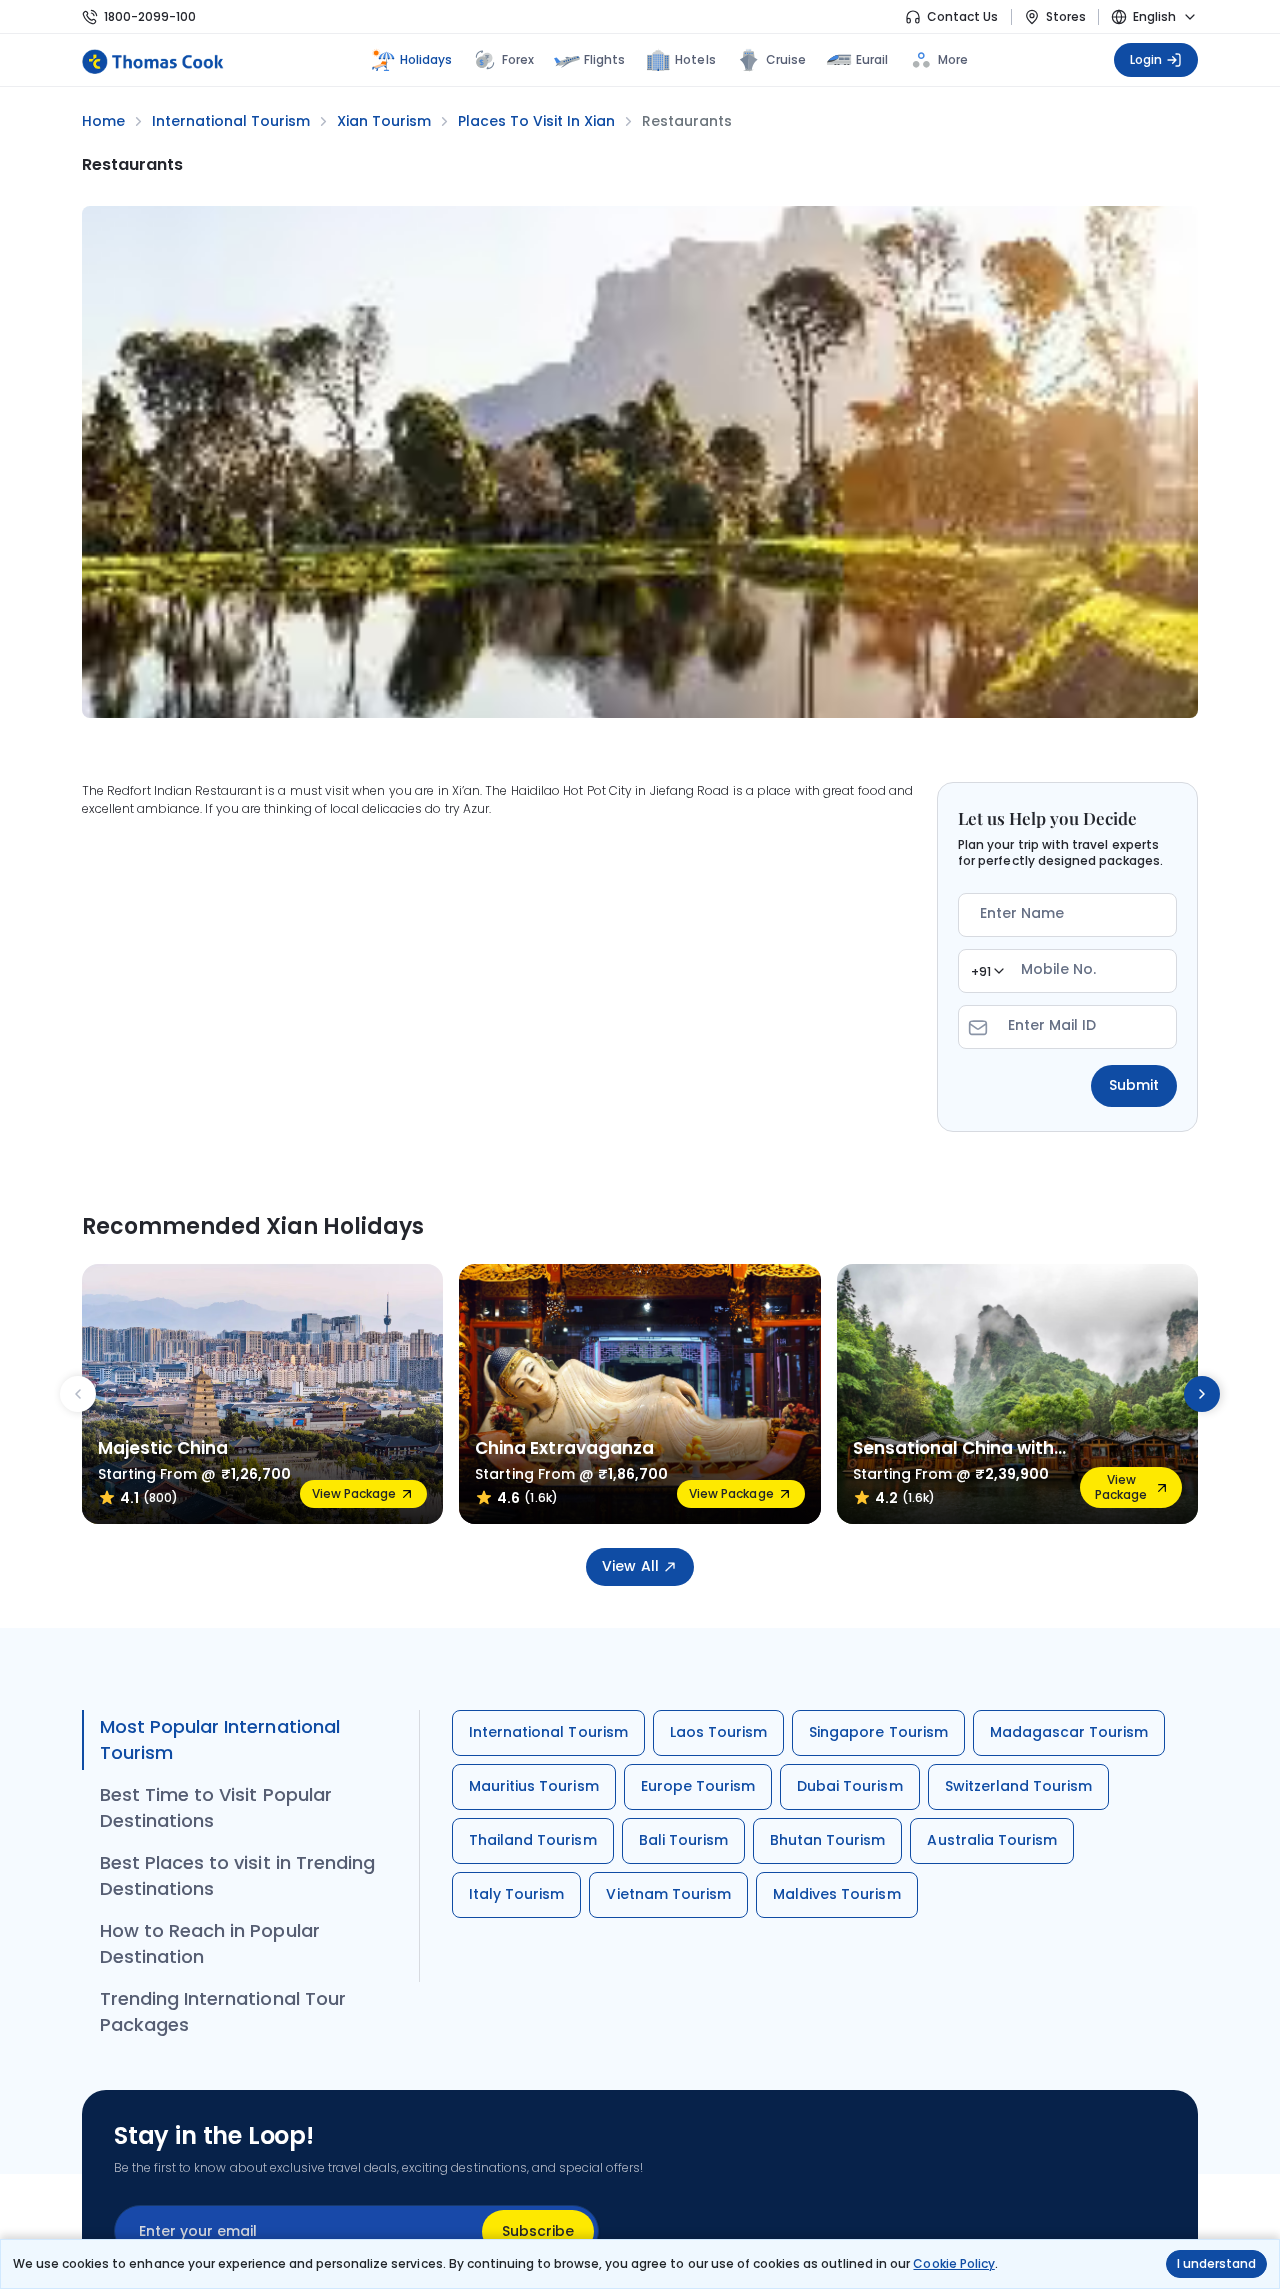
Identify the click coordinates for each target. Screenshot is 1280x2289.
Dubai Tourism (849, 1786)
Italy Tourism (516, 1894)
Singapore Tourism (878, 1732)
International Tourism (548, 1732)
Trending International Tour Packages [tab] (223, 2011)
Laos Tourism (718, 1732)
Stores (1066, 16)
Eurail (872, 59)
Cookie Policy (953, 2263)
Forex (518, 59)
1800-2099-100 (150, 16)
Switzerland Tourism (1019, 1786)
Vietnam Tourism (668, 1894)
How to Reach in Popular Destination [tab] (210, 1943)
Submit (1134, 1085)
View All (630, 1566)
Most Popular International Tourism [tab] (220, 1739)
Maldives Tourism (837, 1894)
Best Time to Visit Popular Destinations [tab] (216, 1807)
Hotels (695, 59)
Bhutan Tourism (828, 1840)
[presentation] (78, 1394)
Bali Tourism (683, 1840)
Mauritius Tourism (534, 1786)
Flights (604, 59)
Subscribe (538, 2231)
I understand (1216, 2263)
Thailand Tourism (533, 1840)
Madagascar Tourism (1069, 1732)
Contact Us (962, 16)
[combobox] (987, 971)
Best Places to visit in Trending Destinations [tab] (237, 1875)
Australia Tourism (992, 1840)
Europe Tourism (698, 1786)
